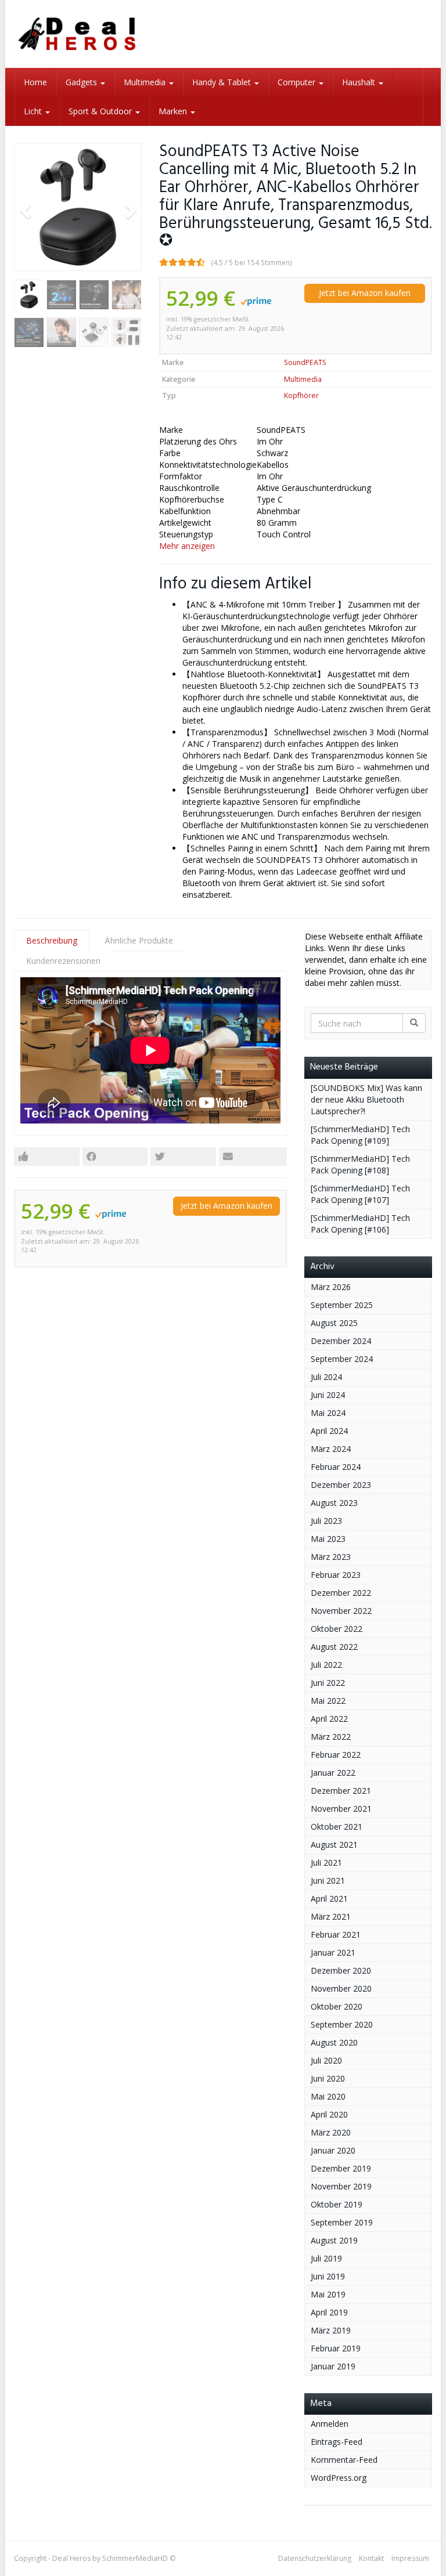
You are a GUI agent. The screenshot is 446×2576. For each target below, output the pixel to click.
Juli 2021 (326, 1863)
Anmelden (330, 2424)
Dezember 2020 (341, 1970)
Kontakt (371, 2558)
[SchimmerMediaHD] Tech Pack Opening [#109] (360, 1135)
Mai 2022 (328, 1701)
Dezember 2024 (341, 1341)
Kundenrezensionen (63, 961)
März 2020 (331, 2132)
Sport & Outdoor (101, 111)
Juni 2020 (328, 2078)
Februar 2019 (336, 2348)
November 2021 (341, 1809)
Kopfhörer (301, 395)
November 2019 (341, 2186)
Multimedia (146, 82)
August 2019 (334, 2240)
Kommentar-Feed (344, 2460)
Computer (298, 82)
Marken (174, 111)
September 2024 (342, 1359)
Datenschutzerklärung (315, 2558)
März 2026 (331, 1287)
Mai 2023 (328, 1539)
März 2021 (331, 1916)
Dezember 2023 (341, 1485)
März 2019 (331, 2330)
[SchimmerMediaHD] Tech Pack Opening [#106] (360, 1224)
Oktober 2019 (337, 2204)
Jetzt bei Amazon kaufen (365, 293)
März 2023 (331, 1557)
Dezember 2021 (341, 1791)
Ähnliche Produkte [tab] (139, 940)
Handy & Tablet (223, 82)
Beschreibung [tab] (52, 940)
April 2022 (329, 1719)
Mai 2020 (328, 2096)
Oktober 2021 (337, 1827)
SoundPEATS (305, 362)
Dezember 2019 (341, 2168)
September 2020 (342, 2024)
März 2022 (331, 1737)
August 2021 (334, 1845)
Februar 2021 (336, 1934)
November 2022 (341, 1611)
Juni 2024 (328, 1395)
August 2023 (334, 1503)
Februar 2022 (336, 1755)
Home (35, 82)
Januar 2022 (333, 1773)
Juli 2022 (326, 1665)
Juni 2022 (328, 1683)
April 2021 (329, 1898)
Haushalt (360, 82)
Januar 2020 (333, 2150)
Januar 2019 (333, 2366)
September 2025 (342, 1305)
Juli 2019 (326, 2258)
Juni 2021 (328, 1880)
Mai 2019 (328, 2294)
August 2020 (334, 2042)
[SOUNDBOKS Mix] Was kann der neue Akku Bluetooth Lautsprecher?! (366, 1099)
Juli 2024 (326, 1377)
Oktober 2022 (337, 1629)
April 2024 (329, 1431)
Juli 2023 (326, 1521)
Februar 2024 (336, 1467)
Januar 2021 (333, 1952)
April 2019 (329, 2312)
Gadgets (82, 82)
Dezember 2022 (341, 1593)
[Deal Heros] (78, 34)
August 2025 (334, 1323)
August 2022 (334, 1647)
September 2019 (342, 2222)
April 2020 (329, 2114)
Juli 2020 (326, 2060)
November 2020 (341, 1988)
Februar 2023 (336, 1575)
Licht (34, 111)
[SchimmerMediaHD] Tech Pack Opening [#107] (360, 1194)
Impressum (410, 2558)
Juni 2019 (328, 2276)
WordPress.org (339, 2478)
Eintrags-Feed (337, 2442)
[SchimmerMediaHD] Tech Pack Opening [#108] (360, 1164)
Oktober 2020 (337, 2006)
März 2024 (331, 1449)
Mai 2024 (328, 1413)
